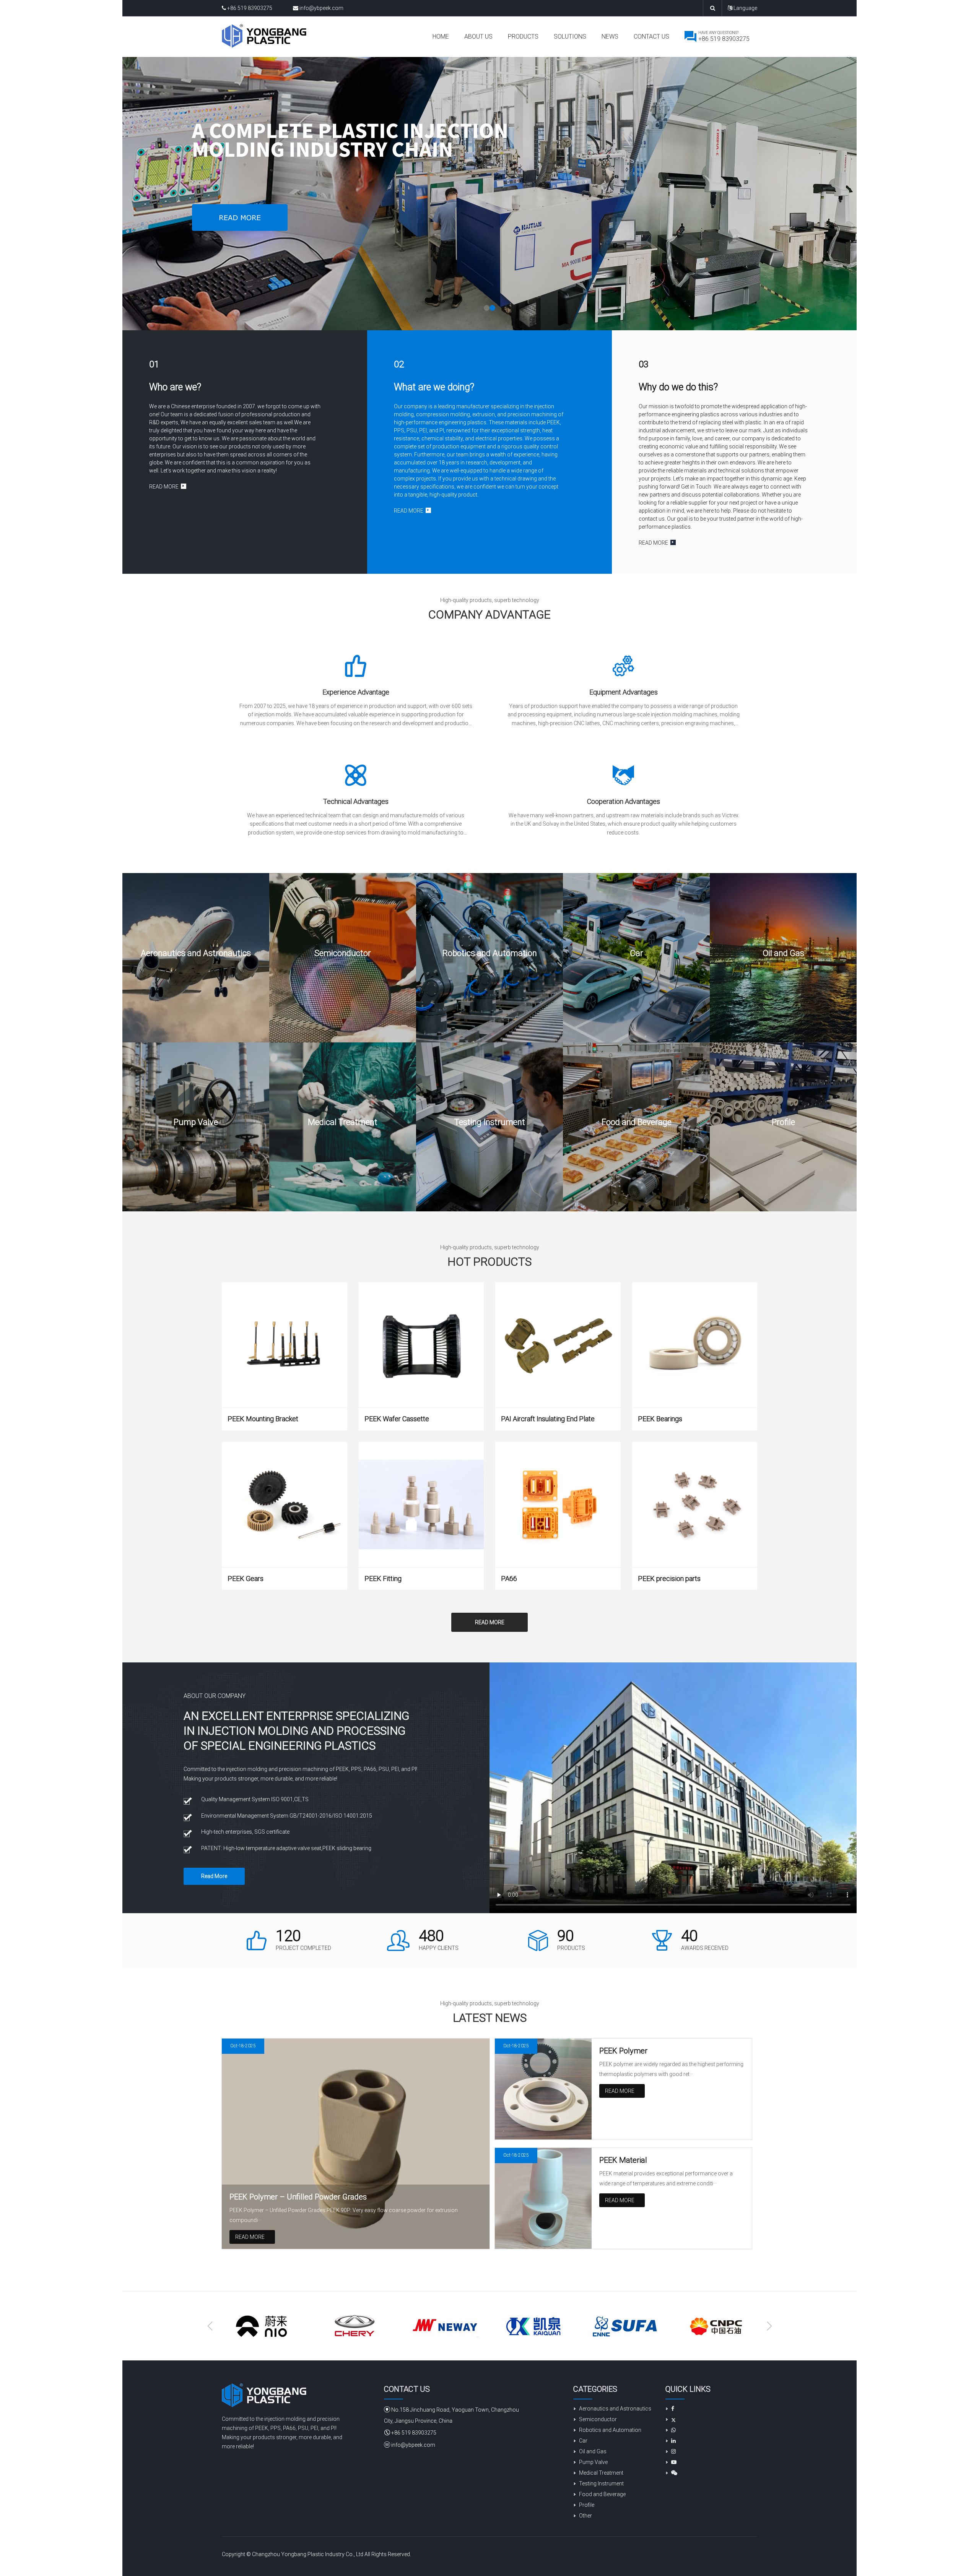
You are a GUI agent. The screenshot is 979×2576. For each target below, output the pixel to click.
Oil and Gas (593, 2451)
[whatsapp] (671, 2430)
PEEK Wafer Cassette (397, 1419)
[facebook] (670, 2409)
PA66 (509, 1579)
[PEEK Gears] (285, 1505)
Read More (490, 1622)
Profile (587, 2505)
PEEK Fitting (383, 1579)
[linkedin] (671, 2441)
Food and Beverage (602, 2494)
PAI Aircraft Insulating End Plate (548, 1419)
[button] (487, 308)
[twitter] (671, 2419)
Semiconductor (598, 2419)
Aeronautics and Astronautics (615, 2409)
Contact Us (651, 37)
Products (523, 37)
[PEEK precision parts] (695, 1505)
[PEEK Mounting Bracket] (285, 1345)
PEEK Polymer (623, 2051)
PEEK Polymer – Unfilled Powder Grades (298, 2197)
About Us (478, 37)
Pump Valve (593, 2462)
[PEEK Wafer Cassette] (421, 1345)
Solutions (570, 37)
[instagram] (671, 2451)
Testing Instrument (601, 2483)
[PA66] (558, 1505)
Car (583, 2441)
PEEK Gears (246, 1579)
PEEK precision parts (669, 1579)
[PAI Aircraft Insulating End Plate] (558, 1345)
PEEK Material (623, 2160)
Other (585, 2516)
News (610, 37)
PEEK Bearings (660, 1419)
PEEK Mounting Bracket (263, 1419)
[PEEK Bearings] (695, 1345)
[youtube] (671, 2462)
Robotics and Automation (610, 2430)
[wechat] (671, 2473)
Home (441, 37)
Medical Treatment (601, 2473)
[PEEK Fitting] (421, 1505)
